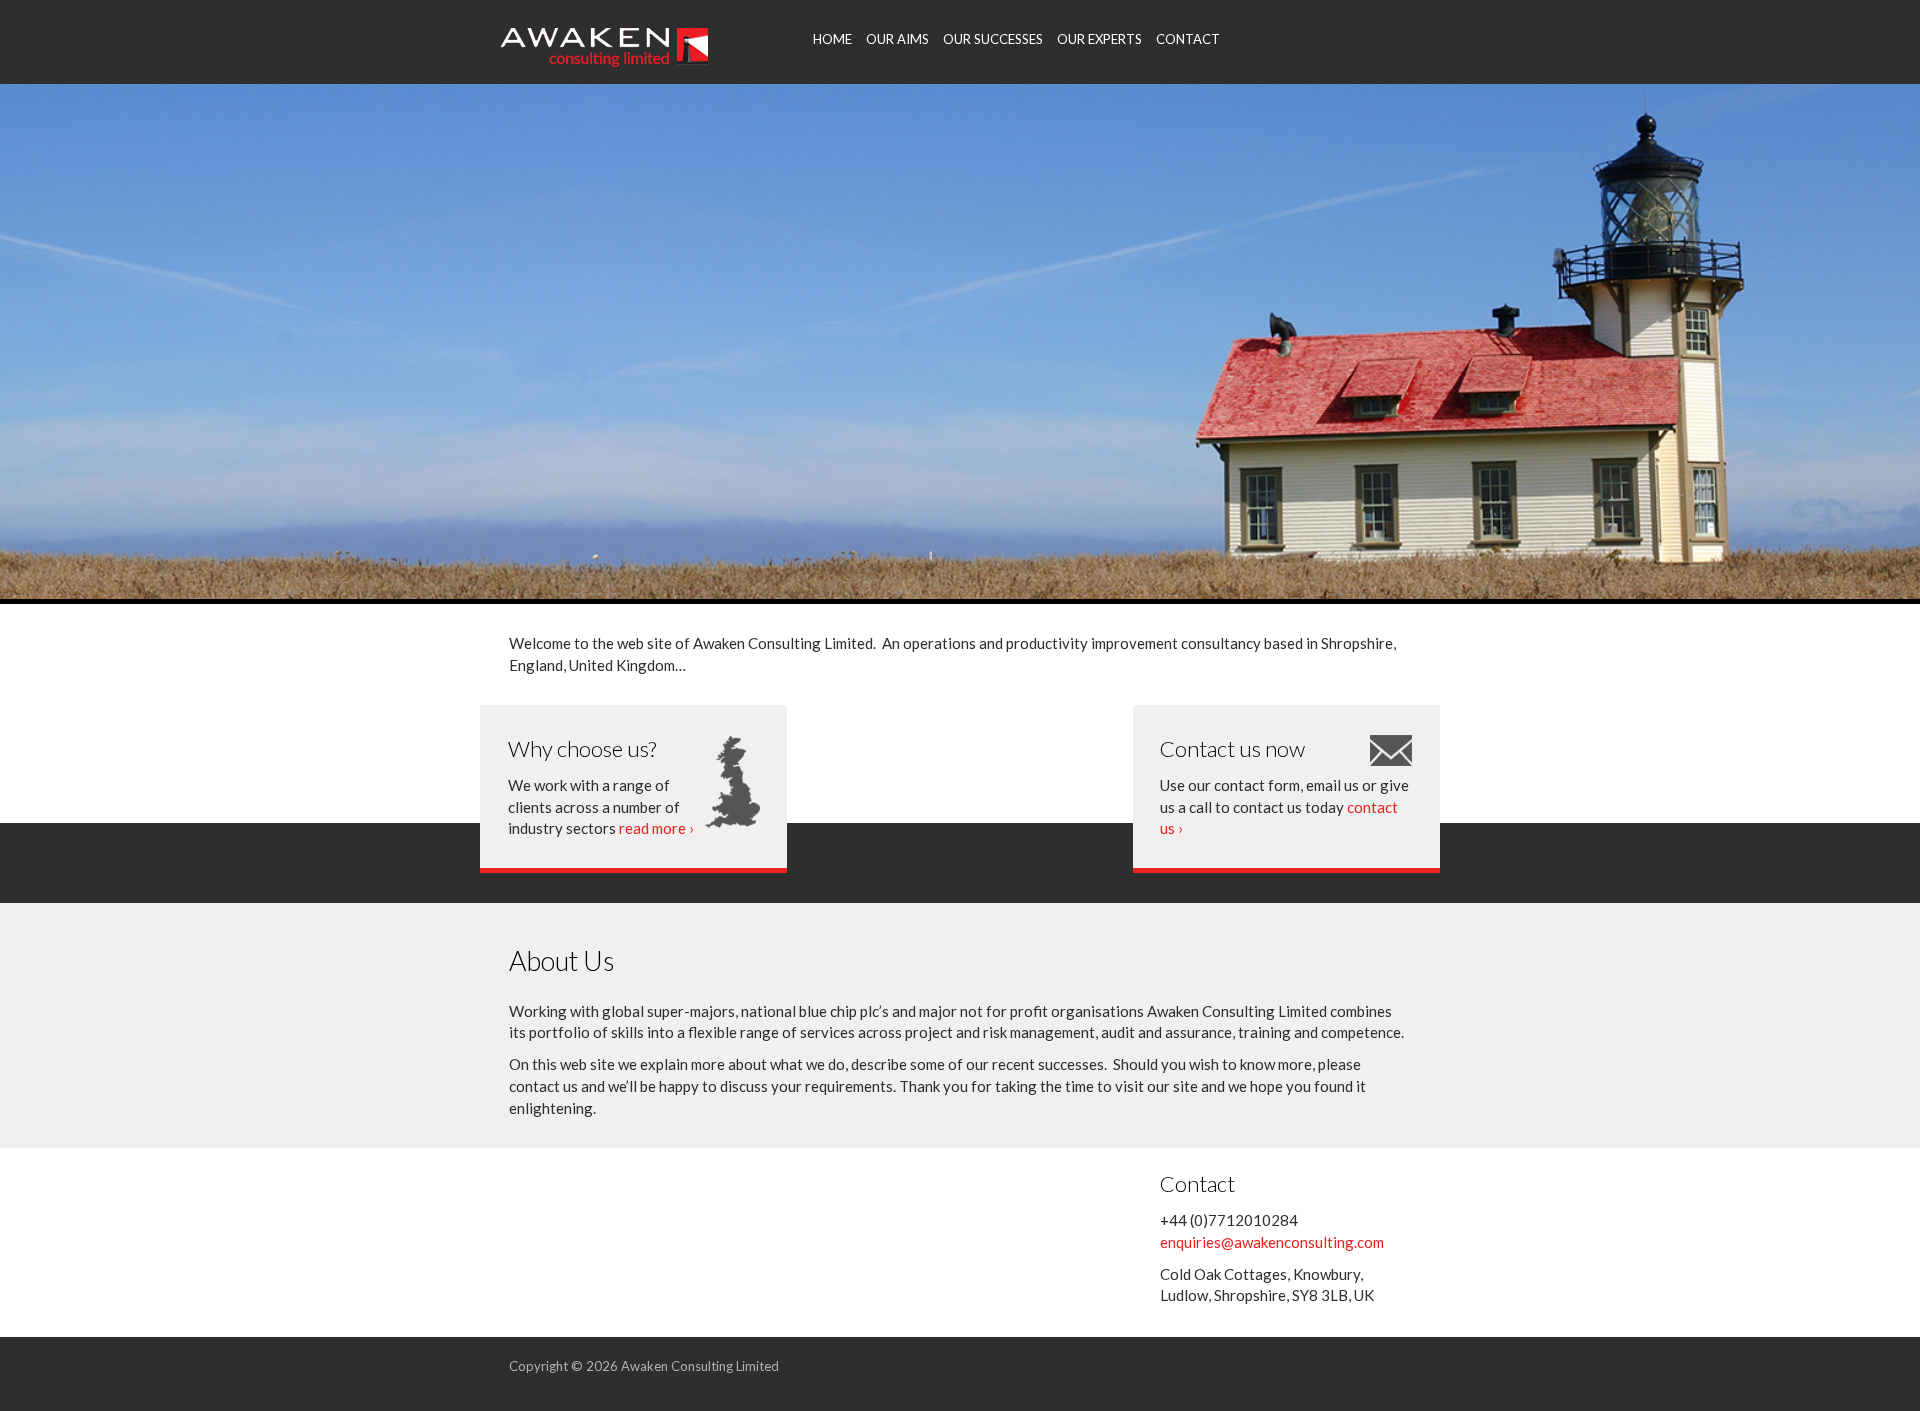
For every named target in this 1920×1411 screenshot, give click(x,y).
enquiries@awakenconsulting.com (1272, 1242)
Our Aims (897, 39)
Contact (1188, 39)
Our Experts (1099, 39)
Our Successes (993, 39)
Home (832, 39)
